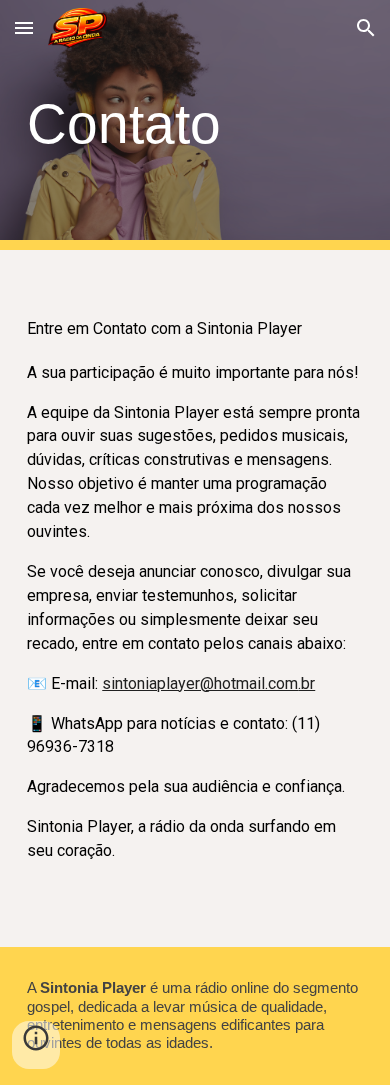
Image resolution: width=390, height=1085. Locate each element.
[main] (195, 124)
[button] (24, 27)
